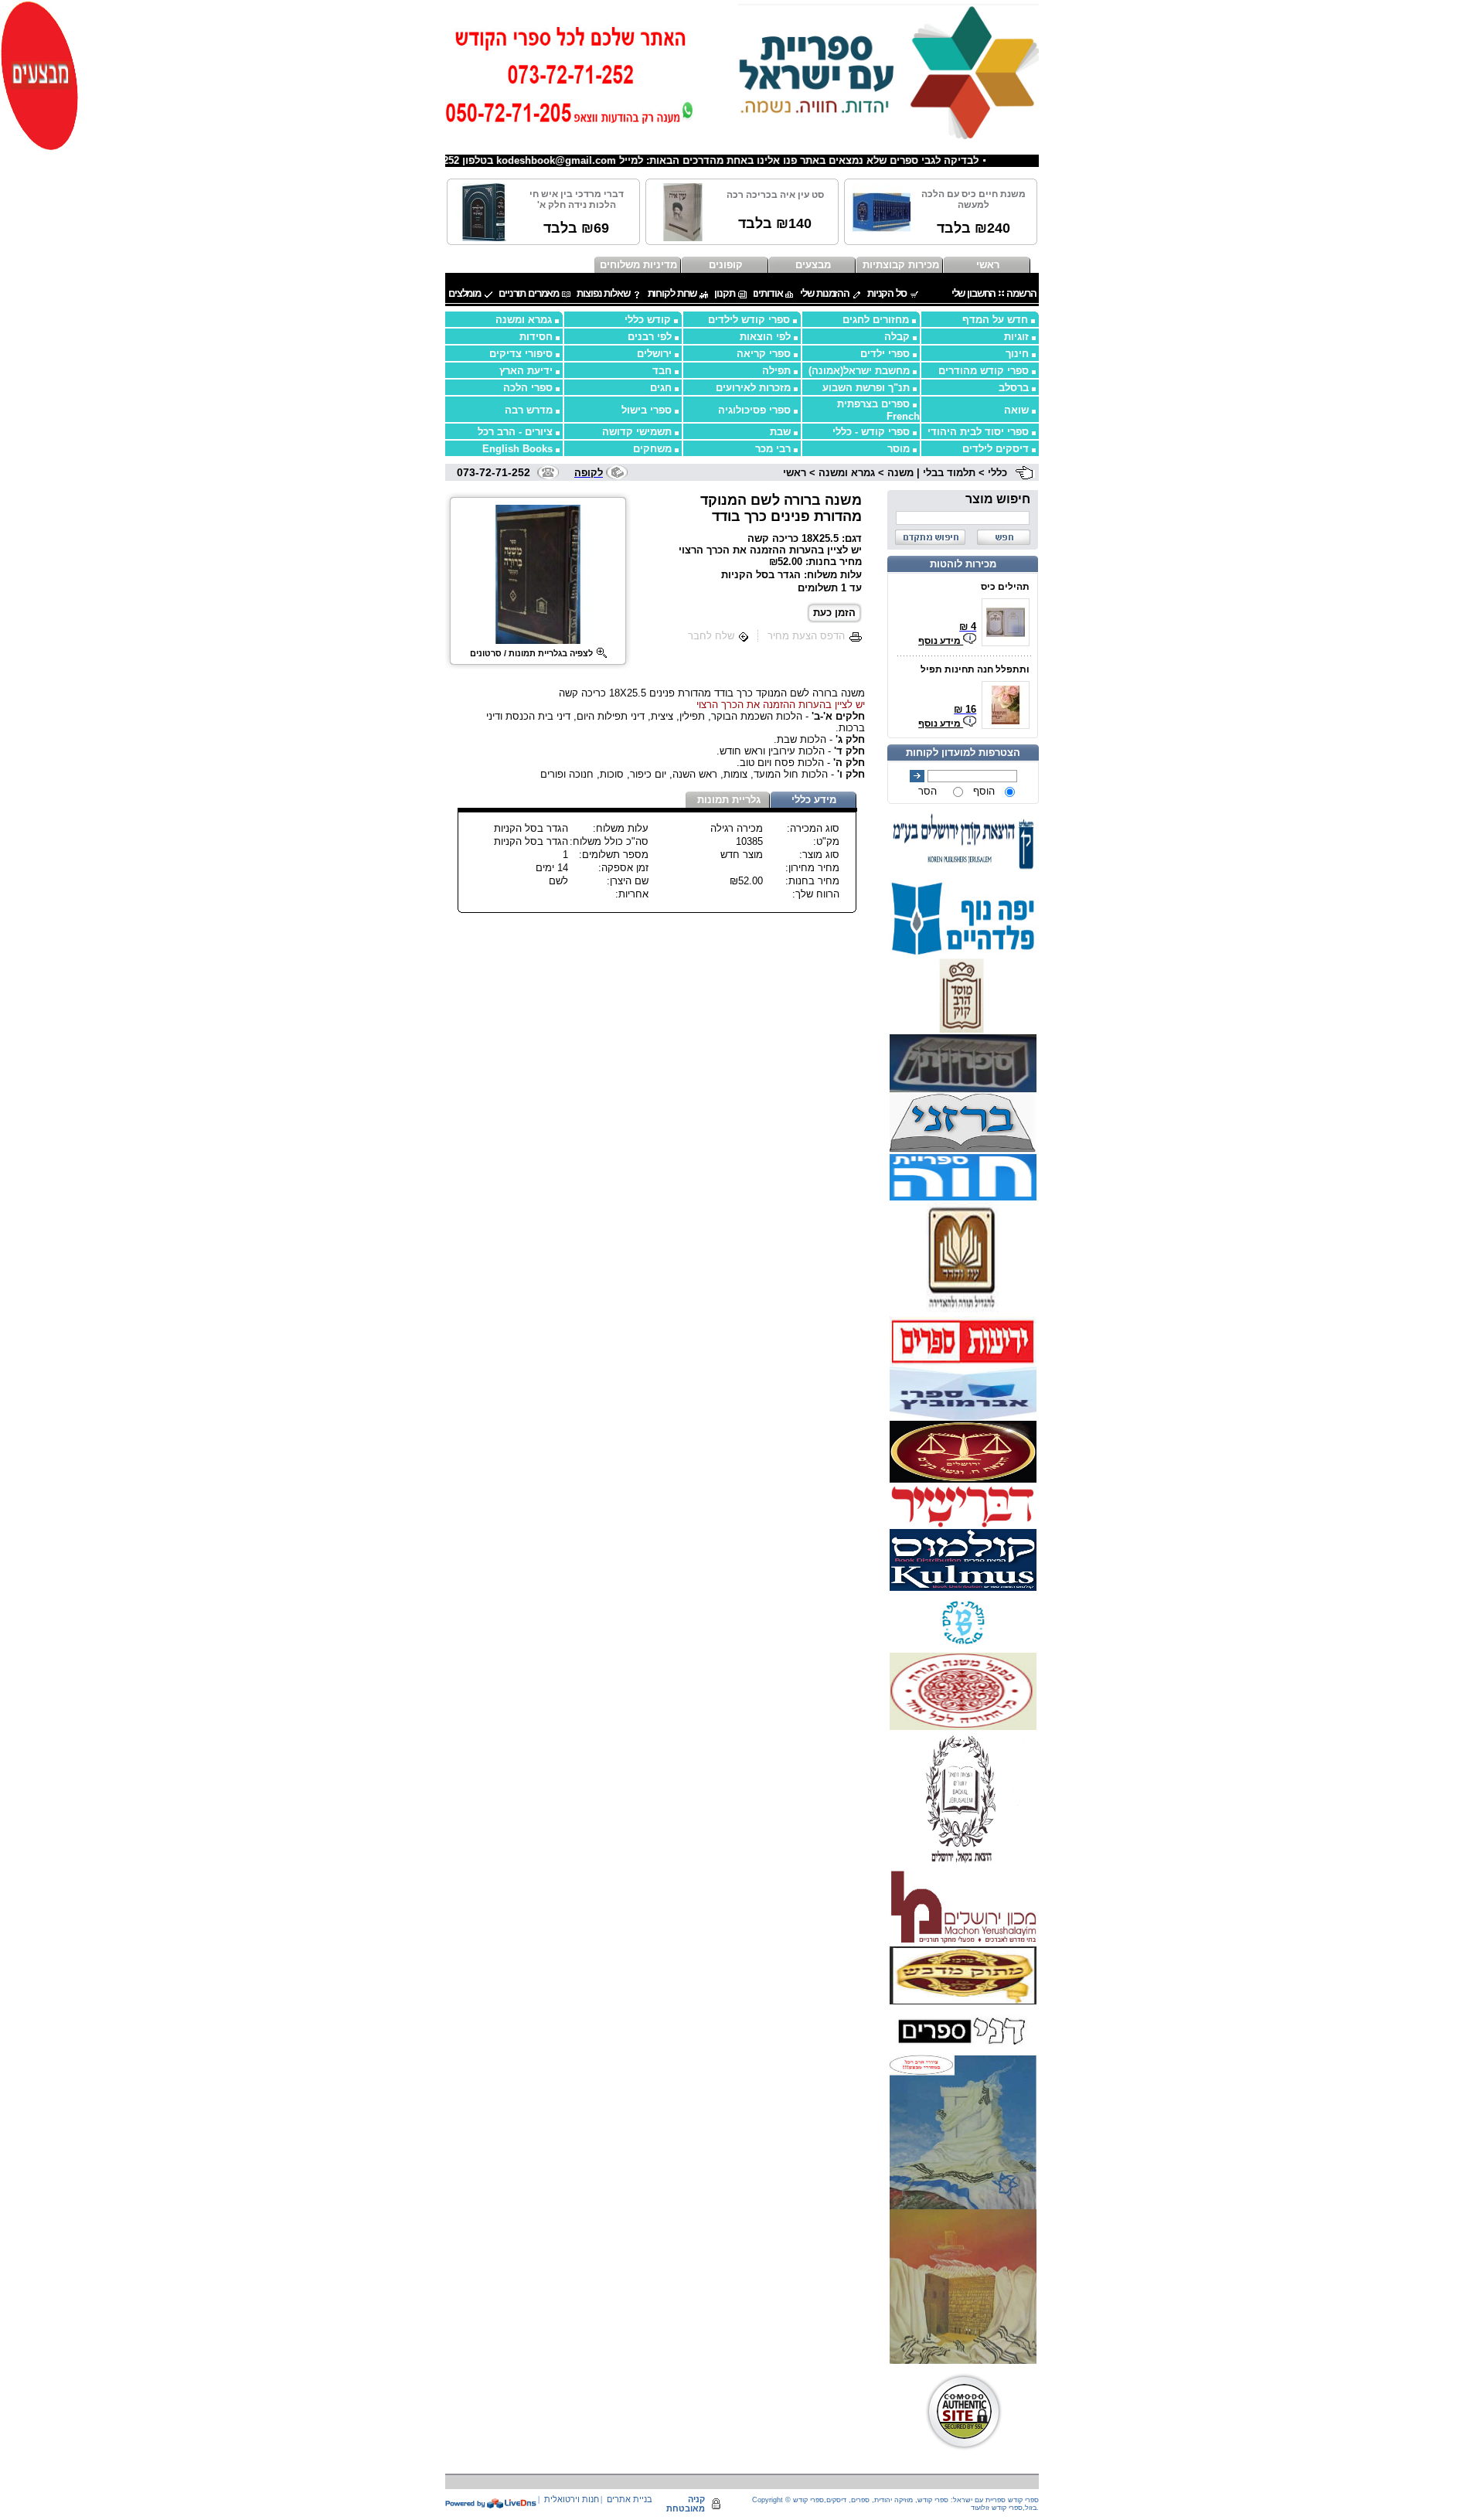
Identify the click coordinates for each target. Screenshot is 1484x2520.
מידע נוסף (941, 641)
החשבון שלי (974, 293)
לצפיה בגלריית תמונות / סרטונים (531, 653)
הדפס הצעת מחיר (806, 636)
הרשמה (1021, 293)
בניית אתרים (630, 2499)
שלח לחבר (711, 636)
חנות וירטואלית (572, 2499)
